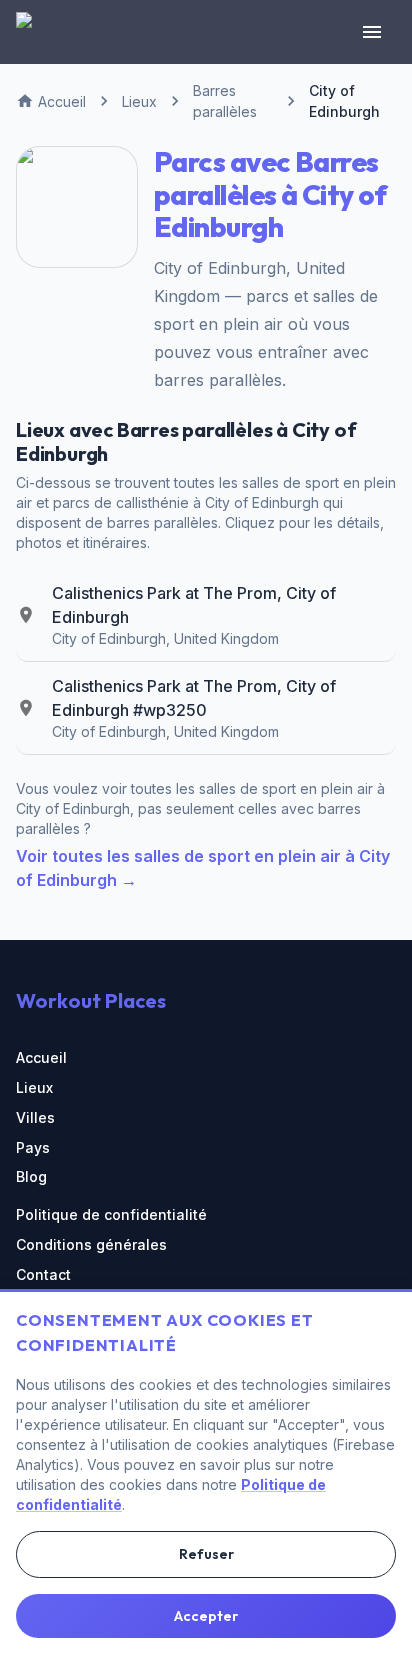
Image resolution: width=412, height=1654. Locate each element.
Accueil (41, 1057)
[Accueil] (36, 32)
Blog (31, 1176)
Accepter (206, 1616)
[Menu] (372, 32)
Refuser (206, 1554)
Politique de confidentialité (111, 1214)
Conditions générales (91, 1244)
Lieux (34, 1087)
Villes (35, 1117)
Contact (43, 1274)
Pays (33, 1147)
